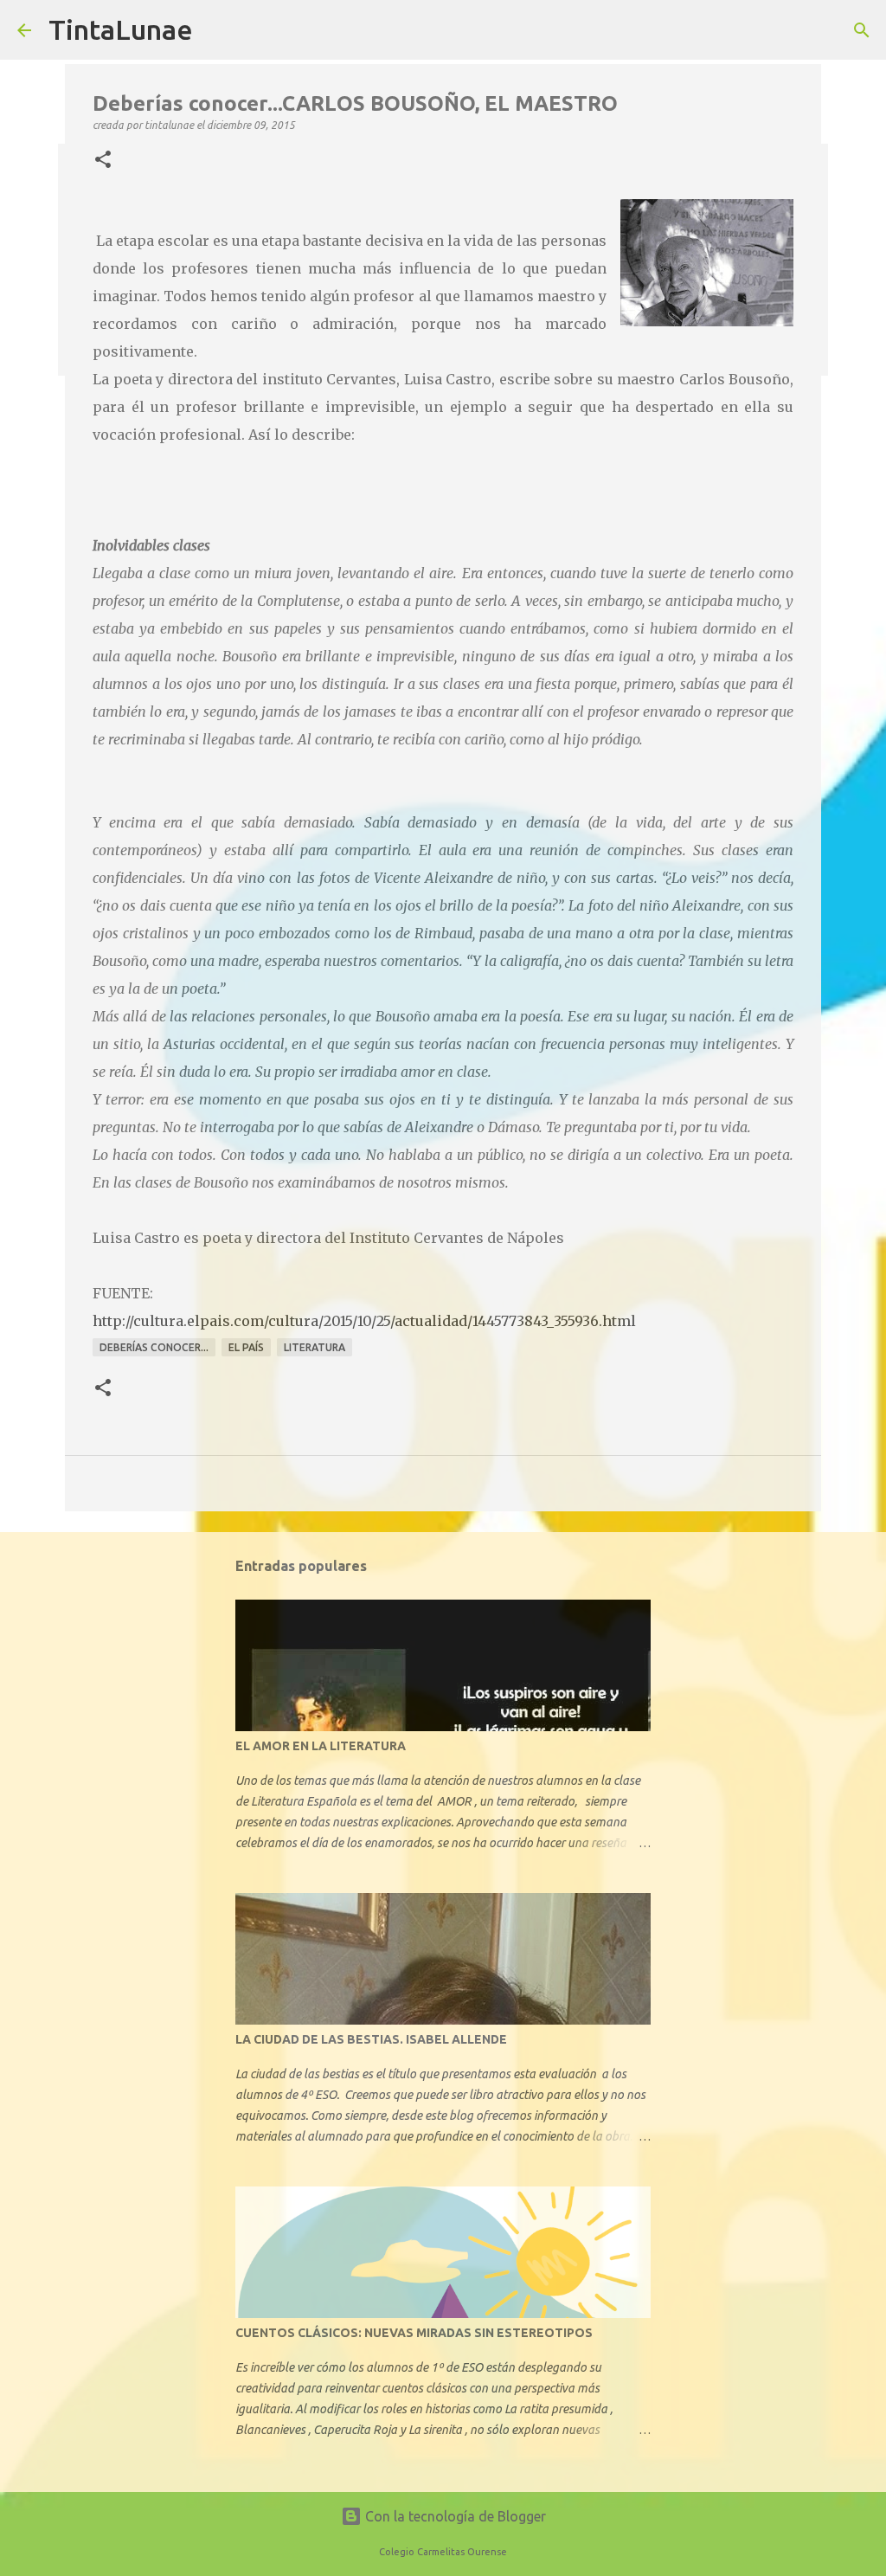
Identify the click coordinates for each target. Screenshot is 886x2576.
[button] (103, 160)
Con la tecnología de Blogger (454, 2516)
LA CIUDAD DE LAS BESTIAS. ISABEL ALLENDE (371, 2039)
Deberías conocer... (154, 1347)
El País (246, 1347)
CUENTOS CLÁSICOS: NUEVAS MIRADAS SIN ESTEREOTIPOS (414, 2333)
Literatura (315, 1347)
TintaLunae (121, 29)
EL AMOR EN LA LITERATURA (321, 1746)
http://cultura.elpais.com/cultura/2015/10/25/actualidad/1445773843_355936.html (364, 1321)
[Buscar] (862, 30)
